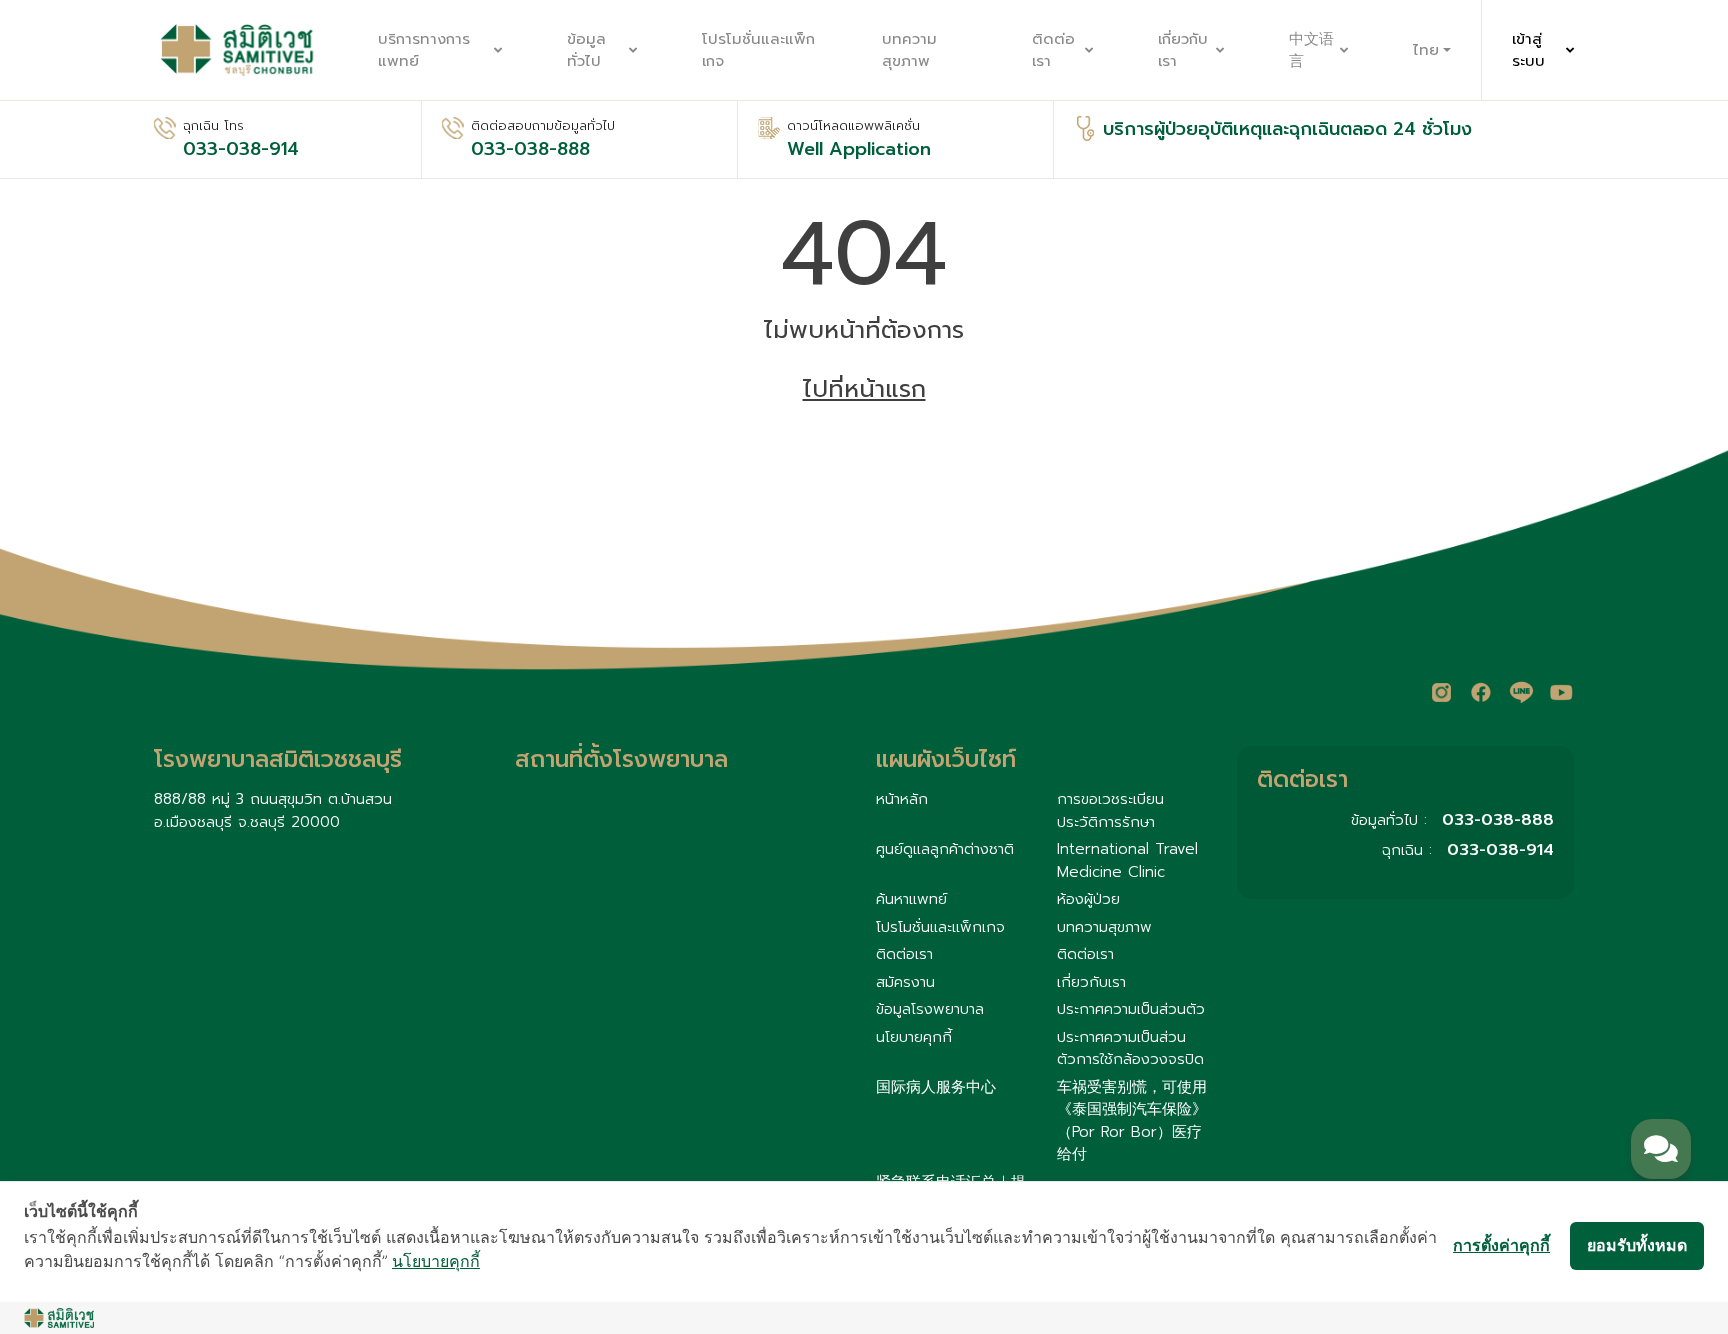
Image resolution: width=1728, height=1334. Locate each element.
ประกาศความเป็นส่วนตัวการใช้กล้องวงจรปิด (1130, 1048)
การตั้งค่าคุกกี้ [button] (1501, 1245)
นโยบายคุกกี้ (914, 1037)
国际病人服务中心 (936, 1087)
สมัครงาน (905, 982)
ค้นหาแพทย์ (911, 899)
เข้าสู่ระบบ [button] (1528, 50)
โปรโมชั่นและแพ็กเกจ (758, 50)
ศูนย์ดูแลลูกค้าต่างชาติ (945, 849)
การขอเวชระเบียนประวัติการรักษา (1110, 810)
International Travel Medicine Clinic (1127, 860)
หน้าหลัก (902, 799)
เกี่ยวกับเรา (1183, 50)
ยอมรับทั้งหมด (1637, 1245)
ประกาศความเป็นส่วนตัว (1131, 1009)
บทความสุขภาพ (909, 50)
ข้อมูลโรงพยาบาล (930, 1009)
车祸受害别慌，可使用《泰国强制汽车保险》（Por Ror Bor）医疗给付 (1132, 1121)
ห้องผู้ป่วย (1088, 899)
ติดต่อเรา (1053, 50)
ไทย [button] (1426, 50)
